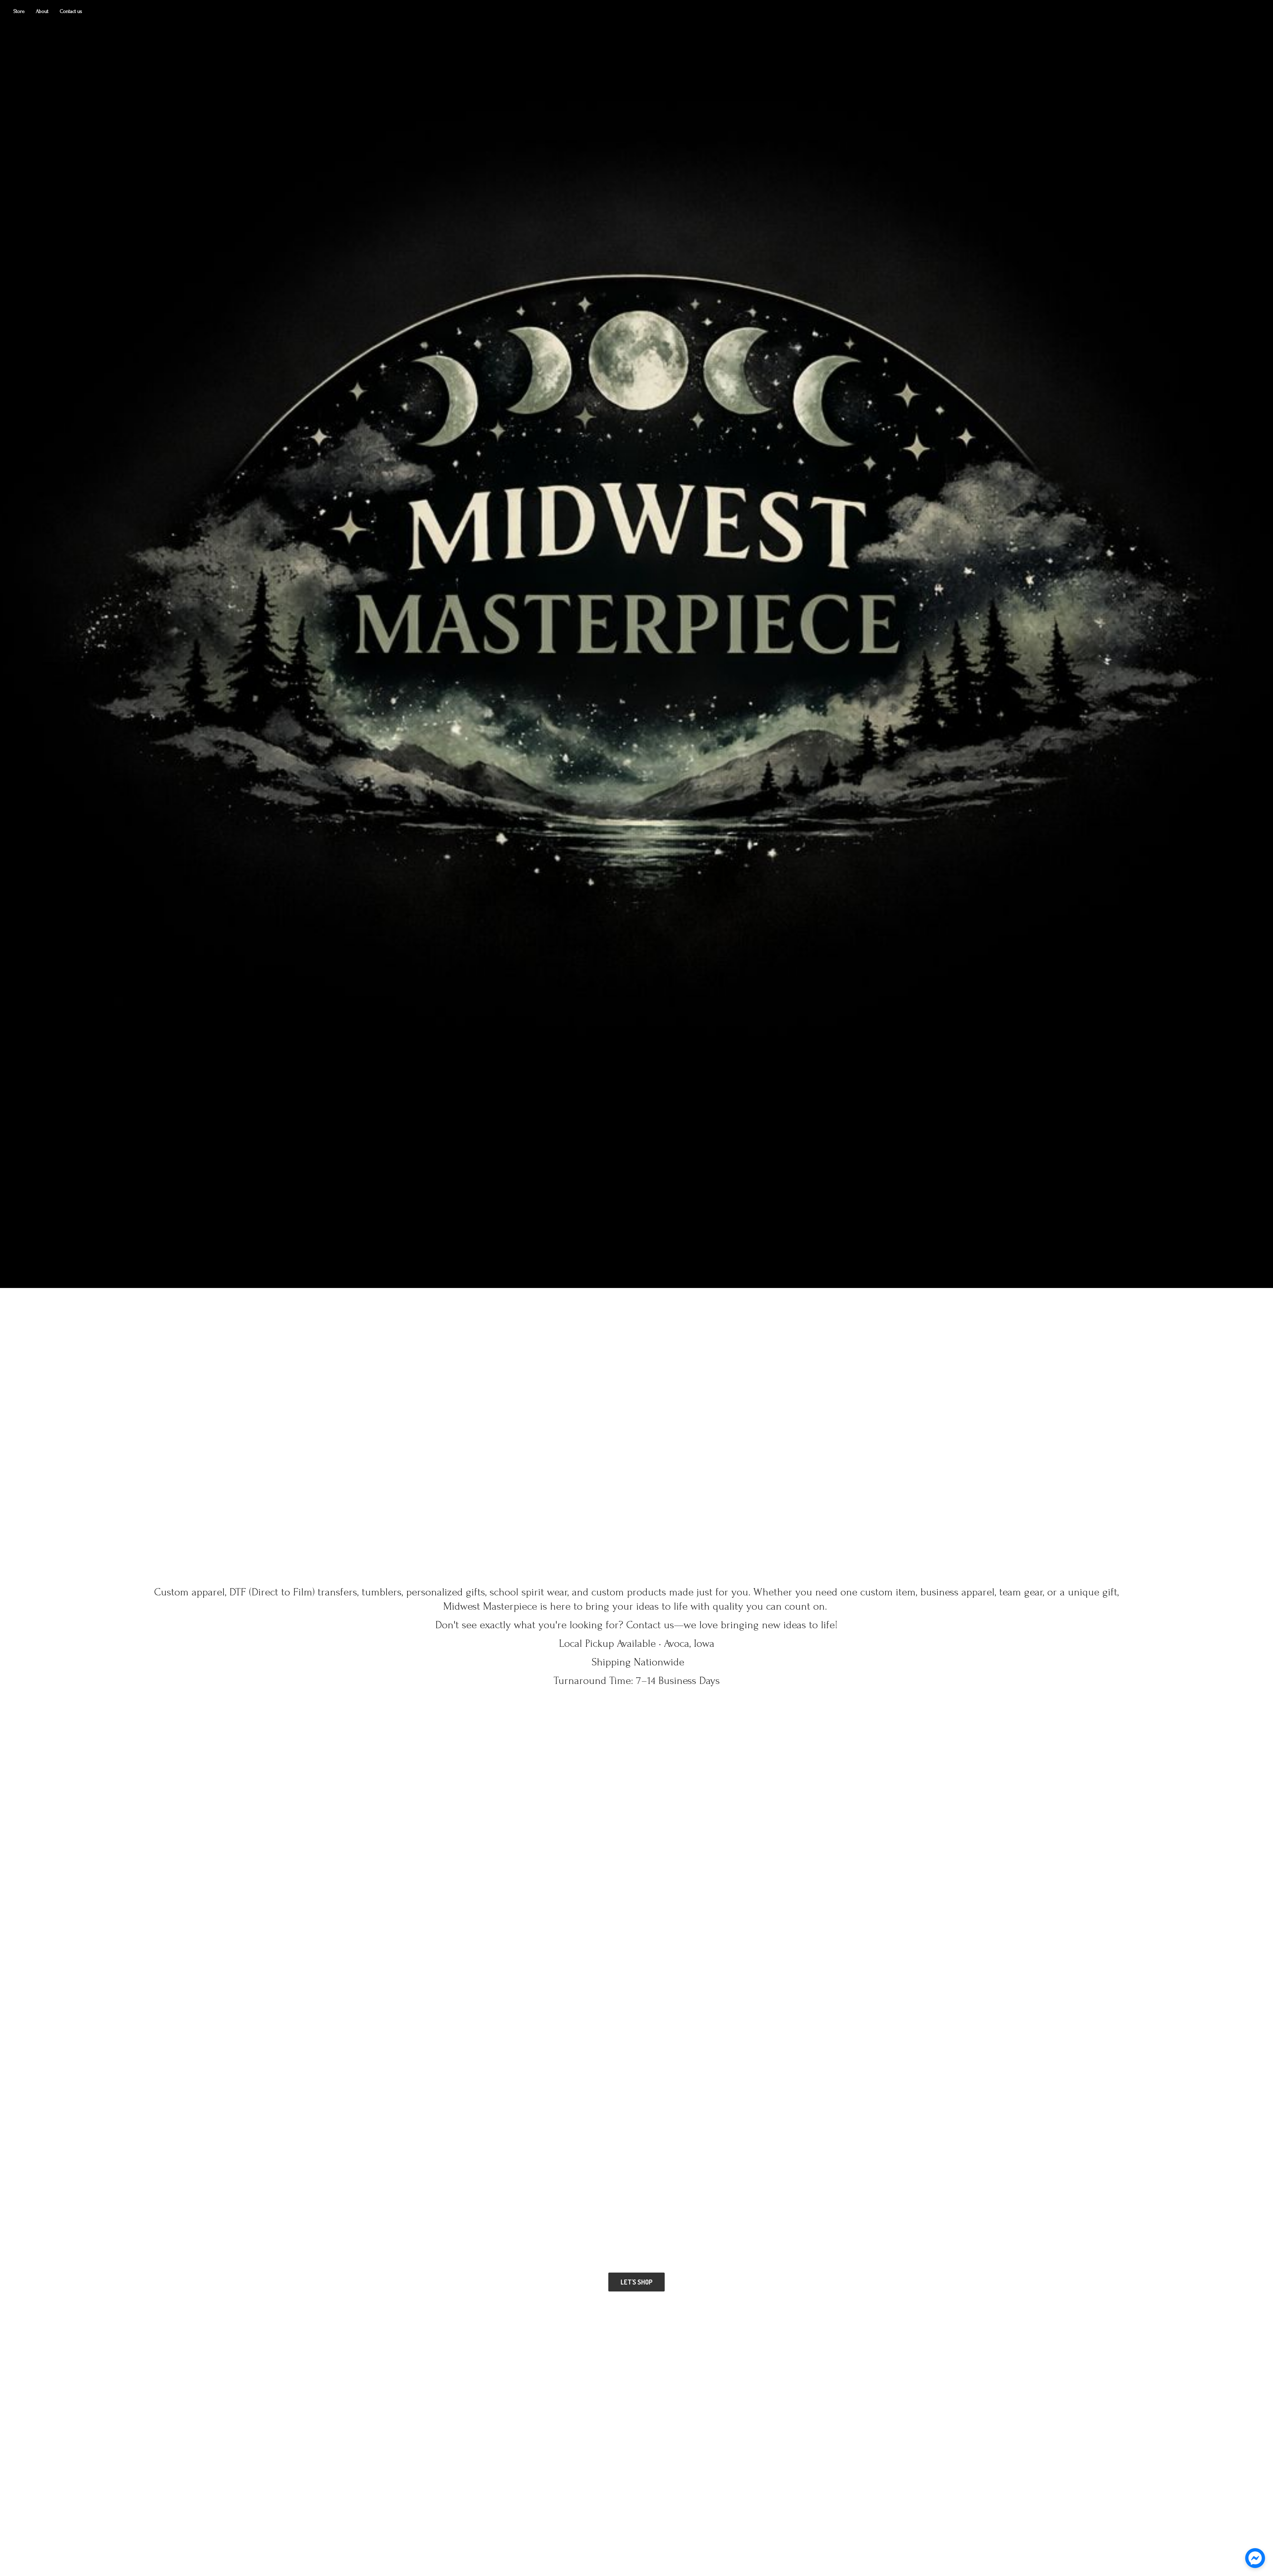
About (42, 11)
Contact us (71, 11)
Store (19, 11)
